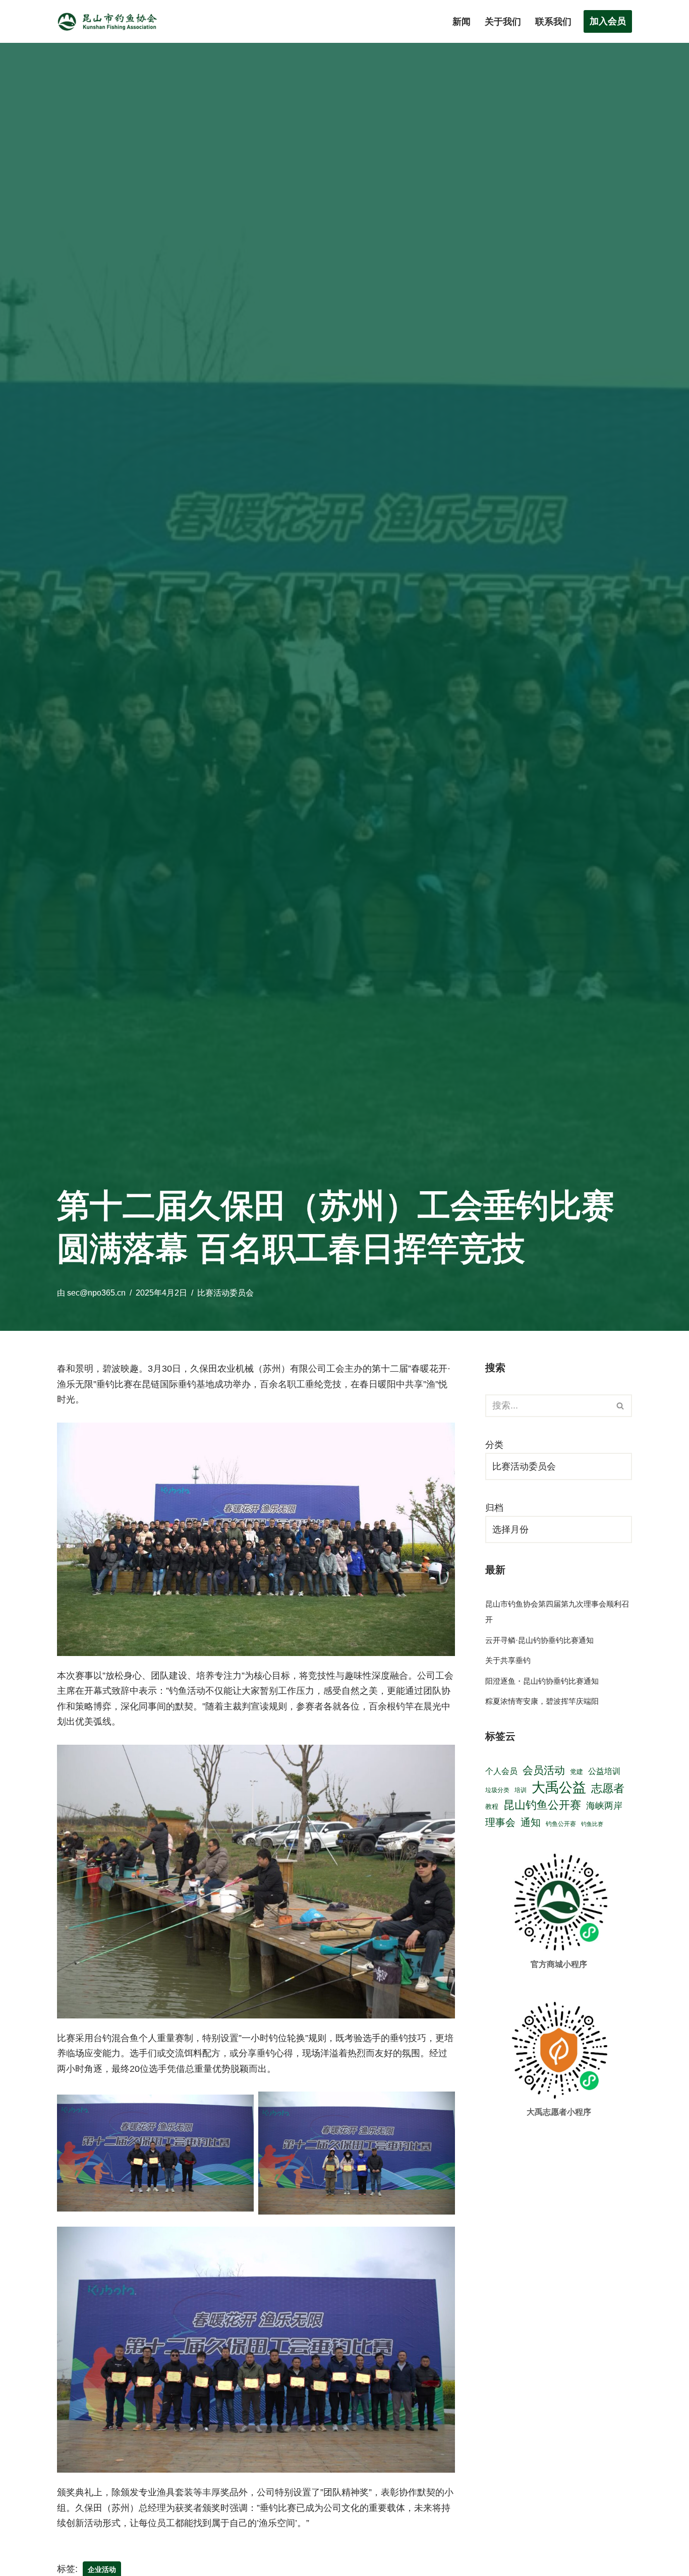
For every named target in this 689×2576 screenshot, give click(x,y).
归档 (494, 1508)
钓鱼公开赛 (561, 1824)
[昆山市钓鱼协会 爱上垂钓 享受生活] (110, 21)
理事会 (500, 1822)
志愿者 (608, 1788)
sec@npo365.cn (96, 1293)
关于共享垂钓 (508, 1660)
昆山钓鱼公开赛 (542, 1805)
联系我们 (553, 22)
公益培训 (604, 1771)
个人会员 (501, 1771)
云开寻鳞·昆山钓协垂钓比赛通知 (539, 1640)
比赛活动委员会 (225, 1293)
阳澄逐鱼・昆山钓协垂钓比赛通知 (542, 1681)
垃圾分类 (497, 1790)
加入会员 (608, 21)
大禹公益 (559, 1788)
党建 (577, 1772)
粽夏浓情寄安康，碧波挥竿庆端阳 (542, 1701)
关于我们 (503, 22)
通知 (531, 1822)
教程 (492, 1806)
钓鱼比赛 (592, 1824)
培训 (521, 1790)
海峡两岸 (604, 1805)
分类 (494, 1445)
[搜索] (621, 1406)
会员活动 (544, 1770)
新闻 (462, 22)
